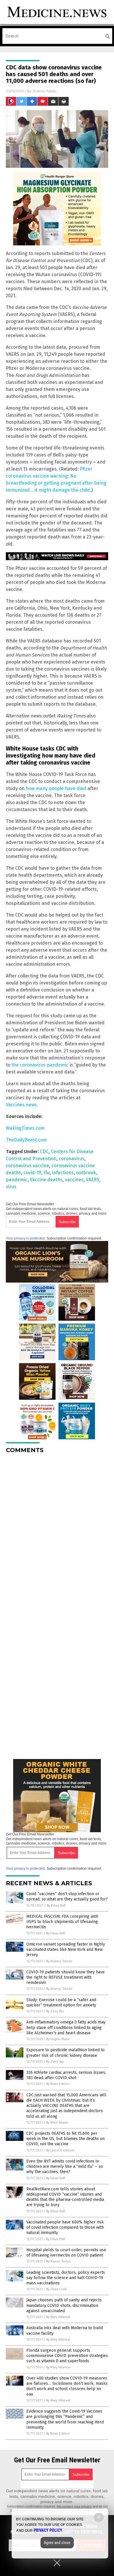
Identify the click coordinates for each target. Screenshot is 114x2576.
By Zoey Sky (55, 2011)
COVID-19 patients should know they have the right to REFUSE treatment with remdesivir (65, 1977)
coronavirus (72, 1159)
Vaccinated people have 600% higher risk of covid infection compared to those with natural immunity (65, 2227)
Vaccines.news (21, 1105)
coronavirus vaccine (27, 1166)
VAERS (93, 1180)
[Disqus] (57, 1531)
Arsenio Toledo (44, 91)
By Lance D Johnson (60, 2150)
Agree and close (57, 2543)
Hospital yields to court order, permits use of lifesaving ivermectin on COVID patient (66, 2253)
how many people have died (56, 788)
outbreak (86, 1173)
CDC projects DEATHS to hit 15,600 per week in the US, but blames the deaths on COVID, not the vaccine (65, 2139)
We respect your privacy (74, 2506)
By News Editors (58, 2084)
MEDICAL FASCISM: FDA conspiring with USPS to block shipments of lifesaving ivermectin (62, 1922)
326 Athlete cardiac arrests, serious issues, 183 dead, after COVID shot (66, 2075)
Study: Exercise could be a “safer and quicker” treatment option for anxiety (61, 2002)
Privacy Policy (48, 2530)
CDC (44, 1152)
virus (11, 1187)
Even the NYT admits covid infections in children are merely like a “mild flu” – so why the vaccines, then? (65, 2166)
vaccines (74, 1180)
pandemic (17, 1180)
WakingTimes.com (25, 1128)
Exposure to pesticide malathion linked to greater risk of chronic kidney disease (65, 2053)
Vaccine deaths (46, 1180)
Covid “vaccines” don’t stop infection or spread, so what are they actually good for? (67, 1896)
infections (63, 1173)
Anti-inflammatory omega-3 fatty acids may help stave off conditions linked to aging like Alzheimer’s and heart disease (66, 2027)
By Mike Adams (57, 2123)
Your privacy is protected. (26, 1238)
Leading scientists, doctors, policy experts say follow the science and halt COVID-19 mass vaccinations (66, 2278)
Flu (47, 1173)
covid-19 (32, 1173)
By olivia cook (56, 2289)
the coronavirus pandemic (40, 1065)
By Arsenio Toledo (59, 1961)
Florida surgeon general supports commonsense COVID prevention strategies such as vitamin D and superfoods (67, 2356)
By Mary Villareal (58, 2317)
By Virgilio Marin (58, 2039)
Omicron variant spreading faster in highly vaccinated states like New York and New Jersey (66, 1949)
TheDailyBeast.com (26, 1140)
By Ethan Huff (56, 1906)
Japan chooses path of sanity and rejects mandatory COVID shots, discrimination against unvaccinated (64, 2305)
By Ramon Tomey (58, 2261)
